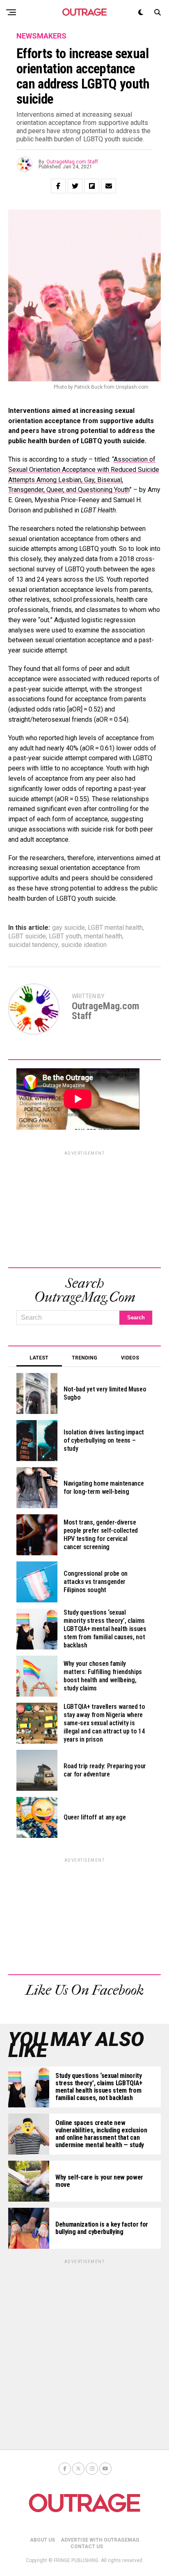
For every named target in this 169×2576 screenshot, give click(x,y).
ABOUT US (42, 2540)
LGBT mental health (115, 928)
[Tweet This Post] (75, 186)
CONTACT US (87, 2547)
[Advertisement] (84, 1208)
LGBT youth (65, 936)
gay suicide (69, 928)
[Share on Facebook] (58, 186)
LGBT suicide (27, 936)
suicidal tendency (33, 945)
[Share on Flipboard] (92, 186)
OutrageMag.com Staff (72, 162)
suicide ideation (84, 945)
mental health (103, 936)
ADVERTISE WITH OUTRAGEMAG (100, 2540)
